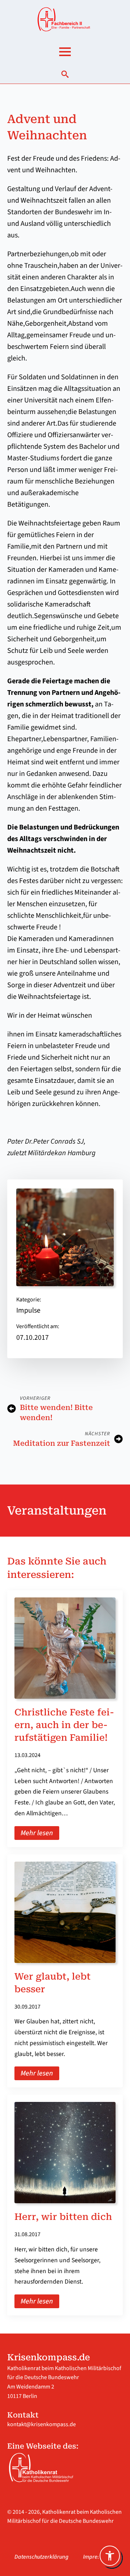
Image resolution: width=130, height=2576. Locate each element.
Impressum (97, 2557)
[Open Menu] (65, 52)
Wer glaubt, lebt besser (53, 1983)
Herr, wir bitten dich (63, 2217)
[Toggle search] (65, 74)
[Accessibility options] (110, 2556)
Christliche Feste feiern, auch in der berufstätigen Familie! (64, 1725)
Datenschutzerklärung (42, 2557)
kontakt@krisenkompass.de (42, 2424)
